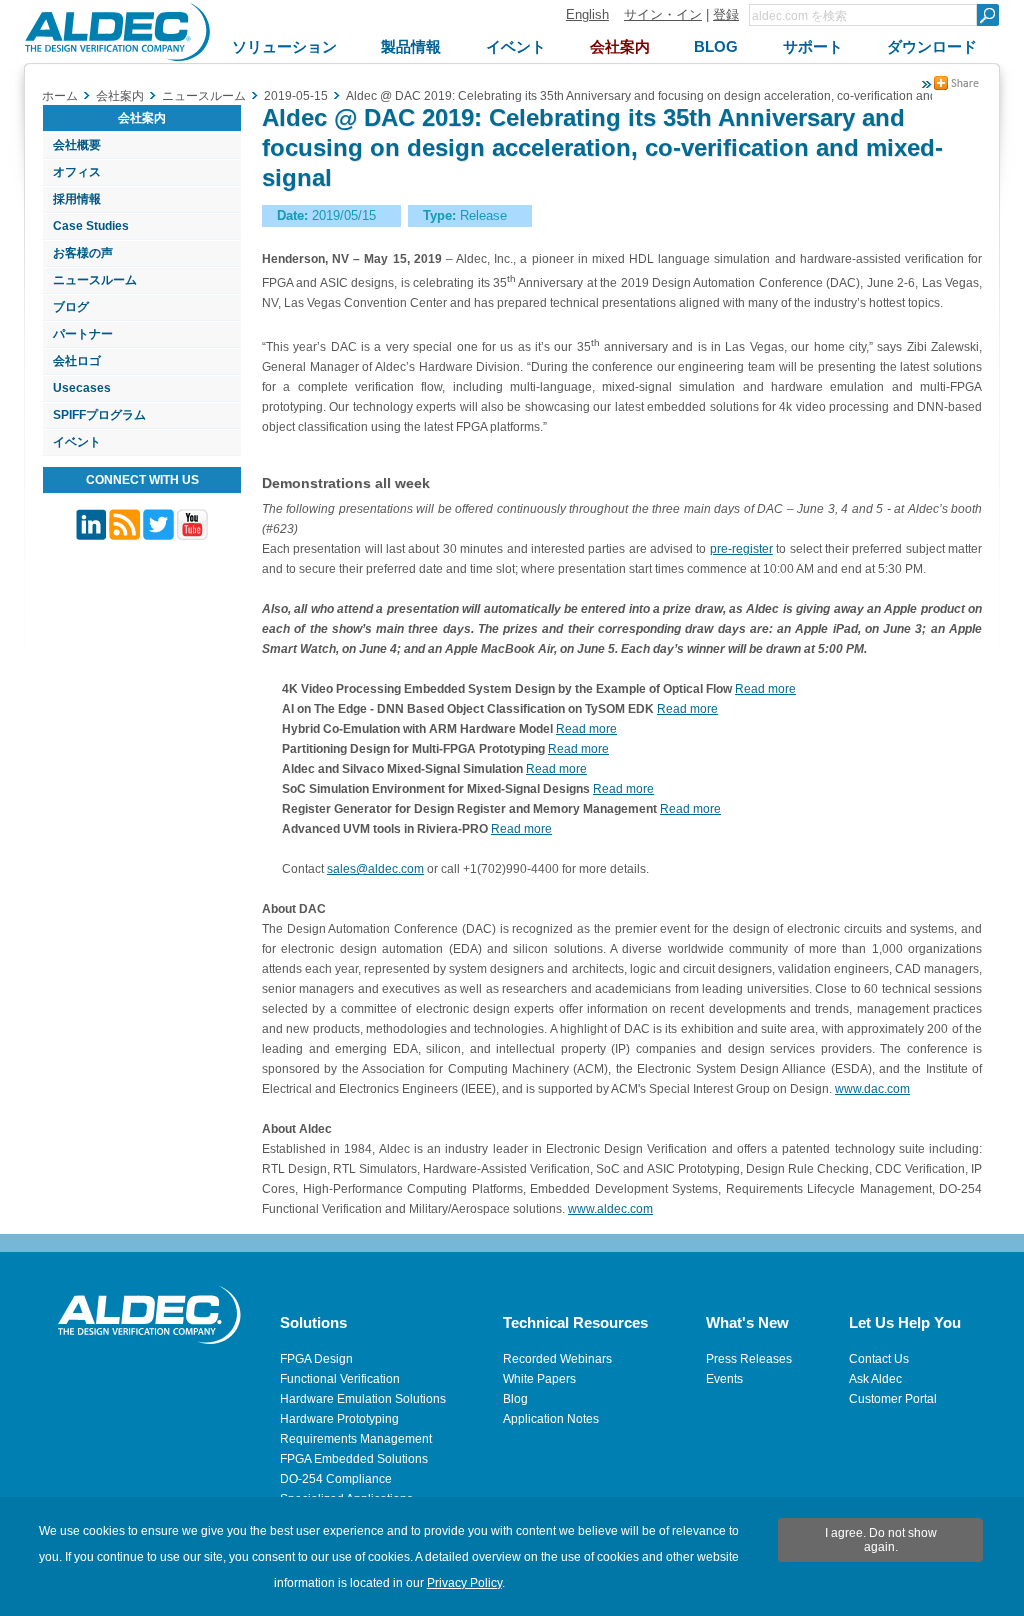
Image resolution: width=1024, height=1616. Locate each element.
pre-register (741, 549)
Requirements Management (356, 1439)
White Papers (539, 1379)
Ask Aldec (875, 1379)
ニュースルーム (95, 280)
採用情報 (77, 199)
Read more (765, 689)
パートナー (83, 334)
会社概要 (77, 145)
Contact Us (879, 1359)
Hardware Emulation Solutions (363, 1399)
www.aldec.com (610, 1209)
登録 (726, 14)
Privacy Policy (464, 1583)
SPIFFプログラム (99, 415)
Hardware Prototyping (339, 1419)
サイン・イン (663, 14)
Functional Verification (340, 1379)
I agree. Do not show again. (881, 1540)
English (587, 14)
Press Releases (749, 1359)
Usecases (82, 388)
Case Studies (91, 226)
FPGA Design (316, 1359)
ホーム (60, 96)
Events (724, 1379)
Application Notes (551, 1419)
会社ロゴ (77, 361)
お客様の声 (83, 253)
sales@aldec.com (375, 869)
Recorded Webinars (557, 1359)
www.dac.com (872, 1089)
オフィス (77, 172)
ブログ (71, 307)
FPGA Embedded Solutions (354, 1459)
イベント (77, 442)
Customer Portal (893, 1399)
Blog (515, 1399)
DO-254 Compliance (336, 1479)
